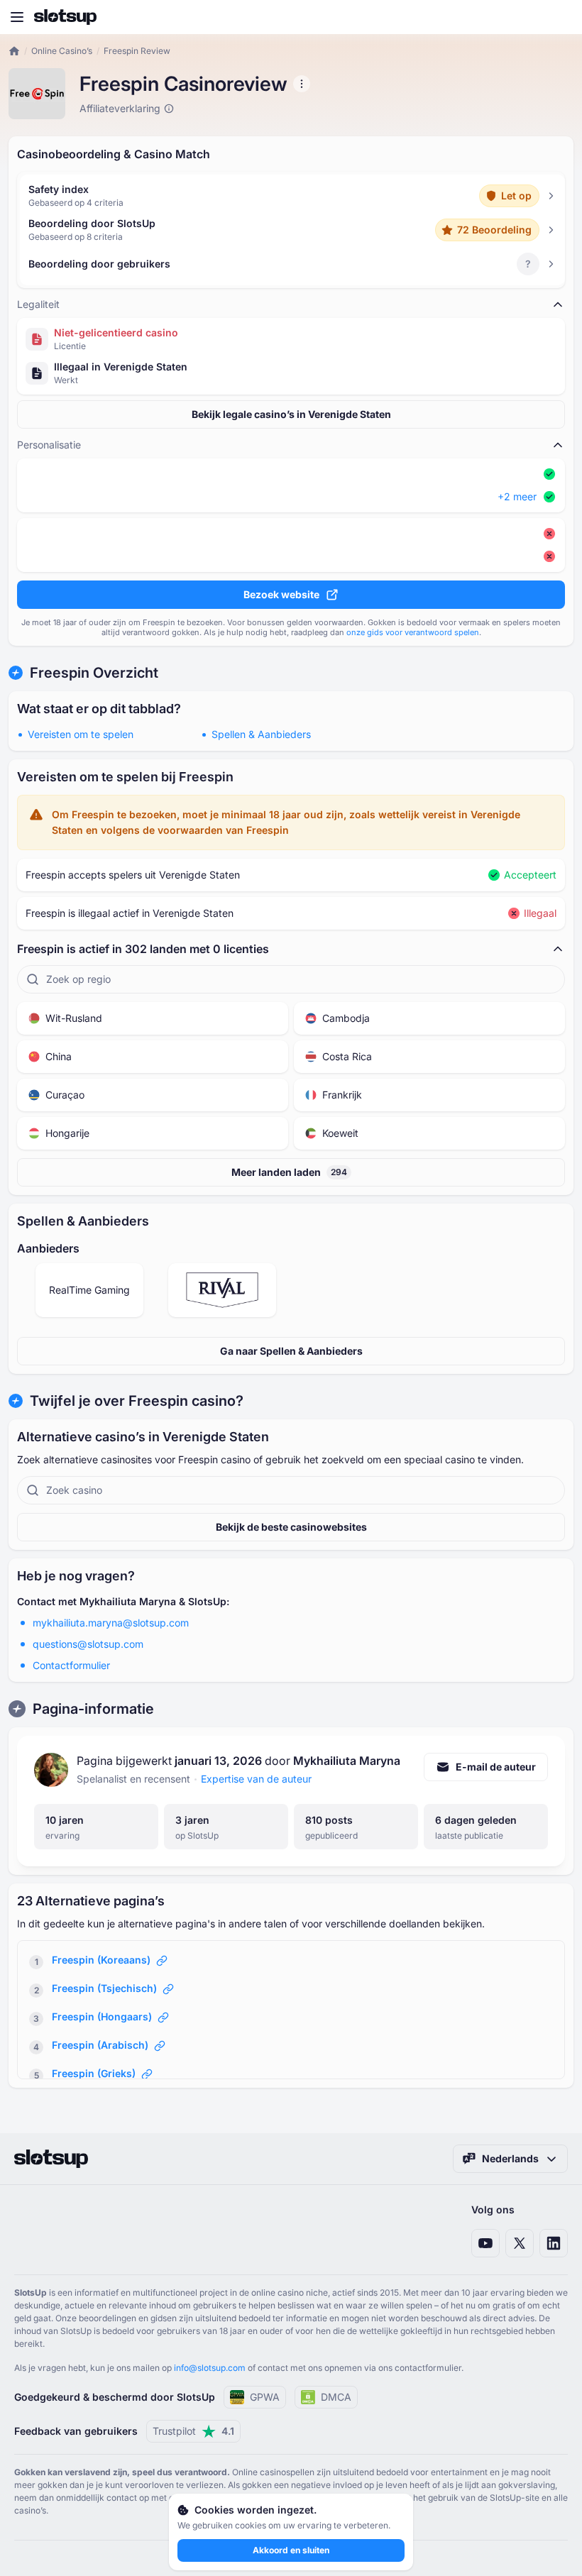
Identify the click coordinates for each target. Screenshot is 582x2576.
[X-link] (520, 2243)
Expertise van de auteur (256, 1779)
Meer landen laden (289, 1172)
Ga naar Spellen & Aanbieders (291, 1351)
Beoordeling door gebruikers (99, 264)
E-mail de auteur (496, 1767)
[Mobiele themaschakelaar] (558, 17)
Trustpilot (193, 2431)
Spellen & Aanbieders (261, 734)
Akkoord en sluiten (291, 2550)
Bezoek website (281, 594)
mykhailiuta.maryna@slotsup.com (111, 1623)
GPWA (265, 2397)
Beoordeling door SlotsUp (92, 223)
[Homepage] (65, 17)
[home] (14, 51)
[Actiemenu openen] (302, 84)
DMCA (336, 2397)
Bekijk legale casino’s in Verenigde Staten (291, 414)
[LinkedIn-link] (554, 2243)
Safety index (59, 189)
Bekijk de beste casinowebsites (291, 1527)
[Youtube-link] (485, 2243)
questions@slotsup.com (88, 1644)
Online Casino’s (62, 51)
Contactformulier (71, 1665)
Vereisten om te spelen (81, 734)
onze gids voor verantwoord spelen (413, 632)
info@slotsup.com (210, 2368)
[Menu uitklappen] (17, 17)
